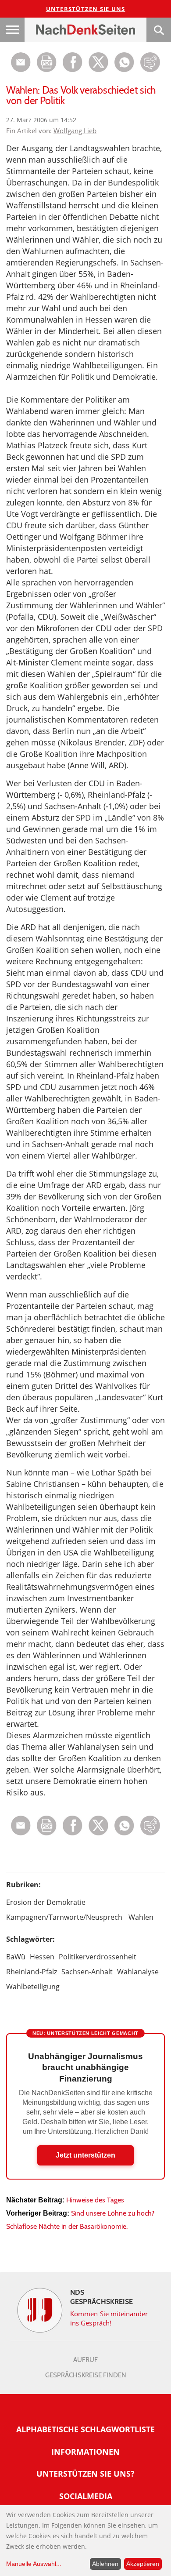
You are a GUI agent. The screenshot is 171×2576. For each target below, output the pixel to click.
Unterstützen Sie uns (86, 9)
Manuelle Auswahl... (34, 2564)
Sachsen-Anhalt (87, 1972)
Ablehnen (105, 2564)
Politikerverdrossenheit (98, 1957)
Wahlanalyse (138, 1972)
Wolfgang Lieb (75, 131)
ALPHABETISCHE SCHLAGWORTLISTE (85, 2429)
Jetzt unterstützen (85, 2155)
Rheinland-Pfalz (32, 1972)
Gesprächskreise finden (86, 2375)
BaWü (16, 1957)
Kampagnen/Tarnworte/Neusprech (64, 1917)
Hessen (42, 1957)
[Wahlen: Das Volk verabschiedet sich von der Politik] (124, 70)
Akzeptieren (143, 2564)
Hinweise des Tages (95, 2200)
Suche (159, 30)
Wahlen (141, 1917)
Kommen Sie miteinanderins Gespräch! (109, 2318)
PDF (47, 62)
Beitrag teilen (21, 62)
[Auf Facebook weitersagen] (73, 70)
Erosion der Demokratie (46, 1902)
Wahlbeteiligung (33, 1987)
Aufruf (85, 2360)
